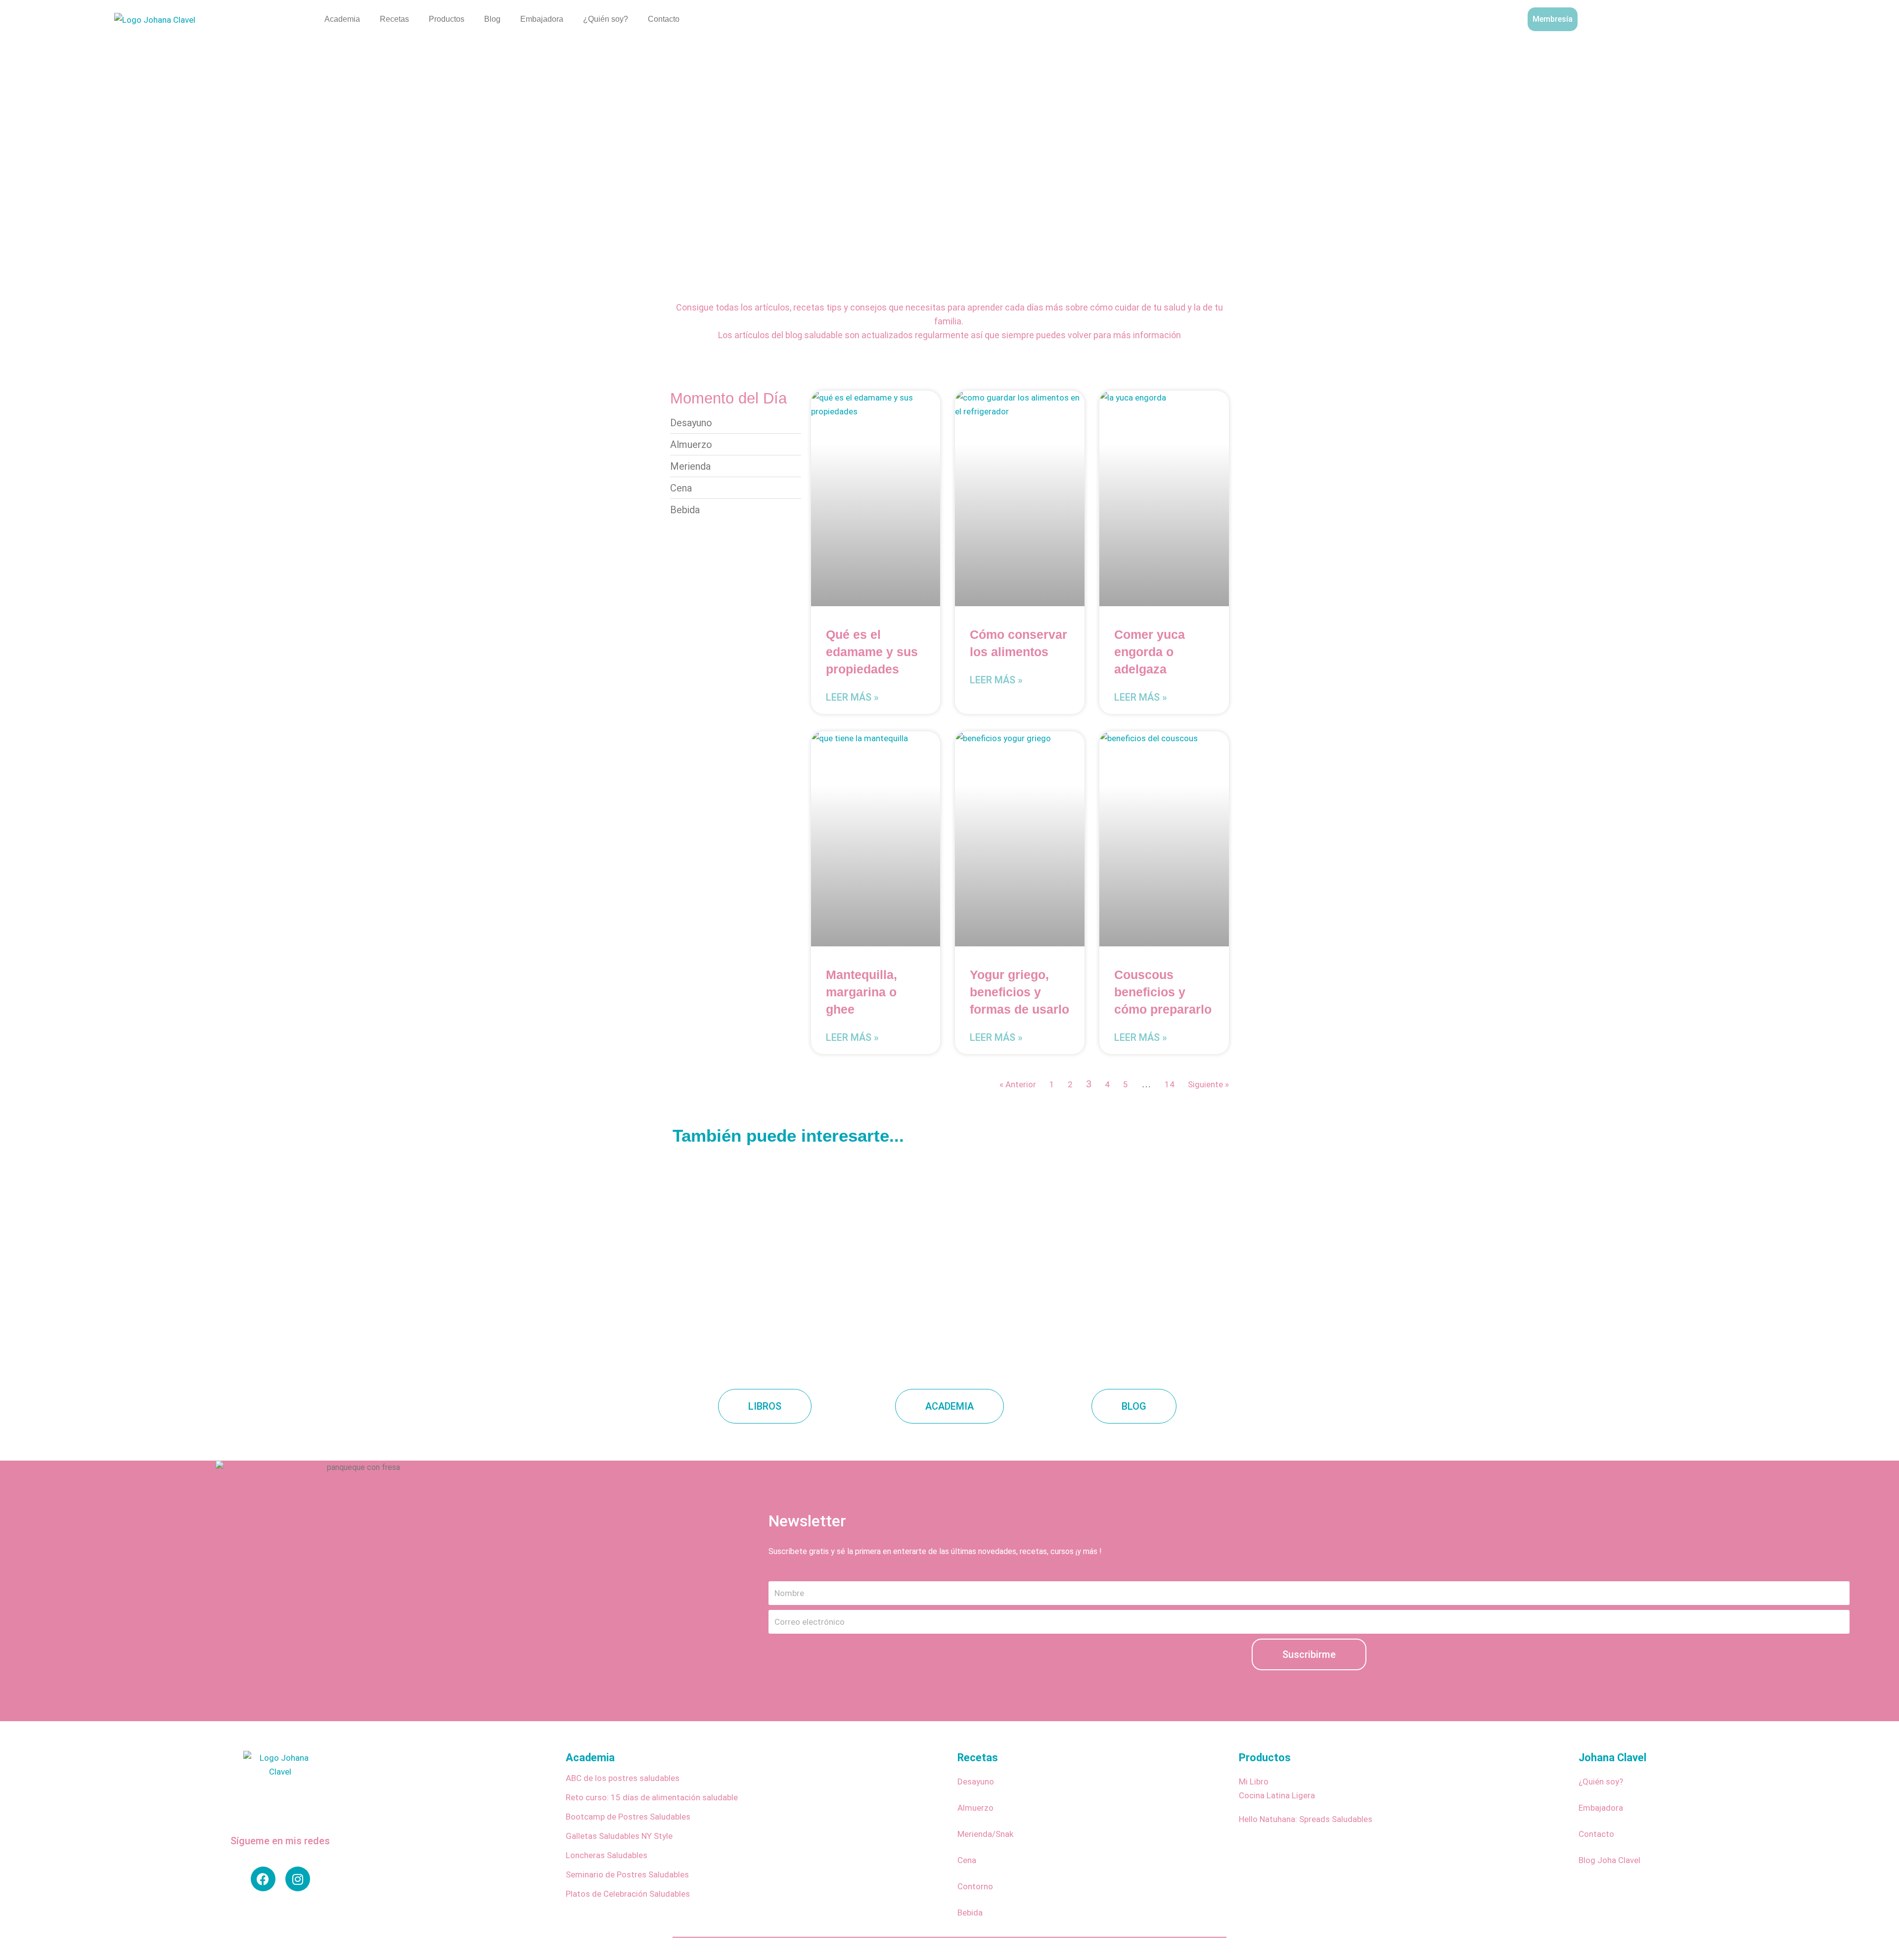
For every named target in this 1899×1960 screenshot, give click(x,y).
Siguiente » (1208, 1084)
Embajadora (542, 19)
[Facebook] (263, 1879)
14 (1170, 1084)
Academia (342, 19)
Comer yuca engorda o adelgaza (1150, 652)
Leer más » (852, 697)
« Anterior (1018, 1084)
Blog (492, 19)
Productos (447, 19)
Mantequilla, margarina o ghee (861, 992)
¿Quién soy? (606, 19)
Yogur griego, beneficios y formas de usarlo (1019, 992)
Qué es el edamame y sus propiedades (872, 652)
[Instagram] (298, 1879)
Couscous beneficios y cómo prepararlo (1163, 992)
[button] (1792, 17)
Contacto (664, 19)
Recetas (394, 19)
